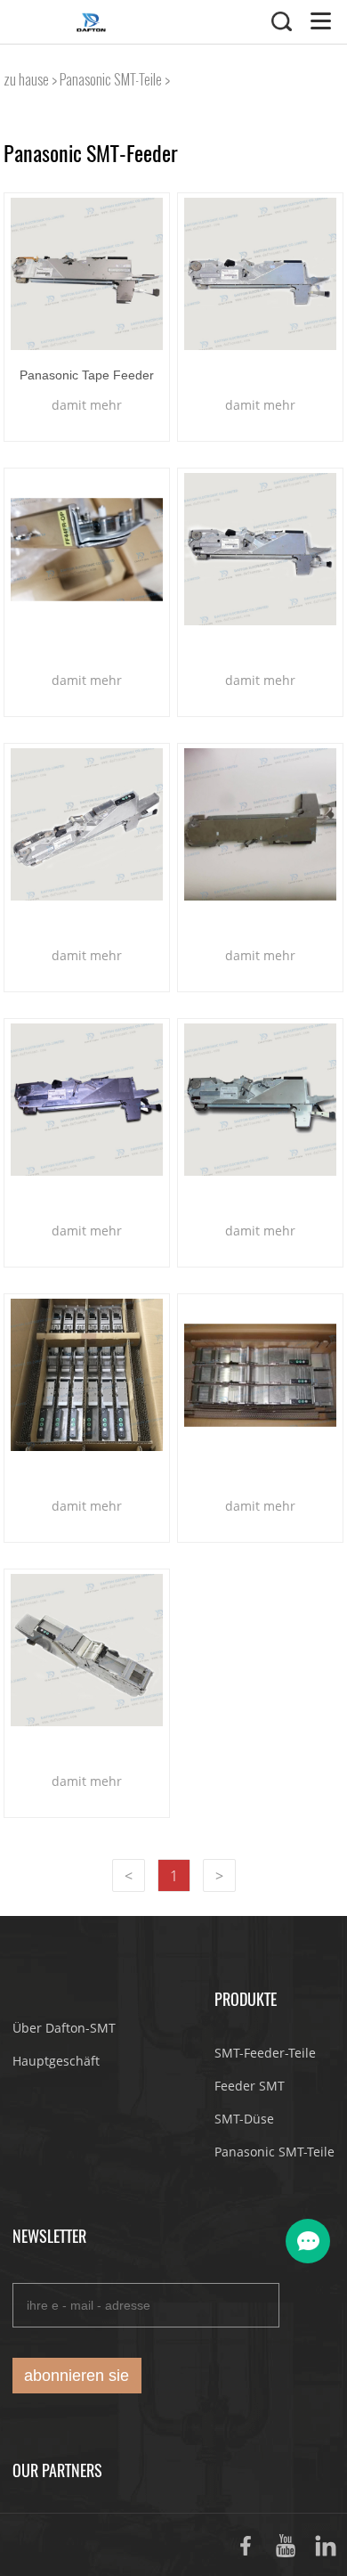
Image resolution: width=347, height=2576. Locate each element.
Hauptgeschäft (56, 2061)
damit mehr (87, 405)
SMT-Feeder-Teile (265, 2053)
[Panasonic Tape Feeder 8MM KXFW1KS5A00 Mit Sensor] (87, 274)
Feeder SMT (250, 2086)
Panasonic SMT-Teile (111, 80)
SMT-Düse (244, 2119)
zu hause (26, 80)
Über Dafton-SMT (64, 2028)
